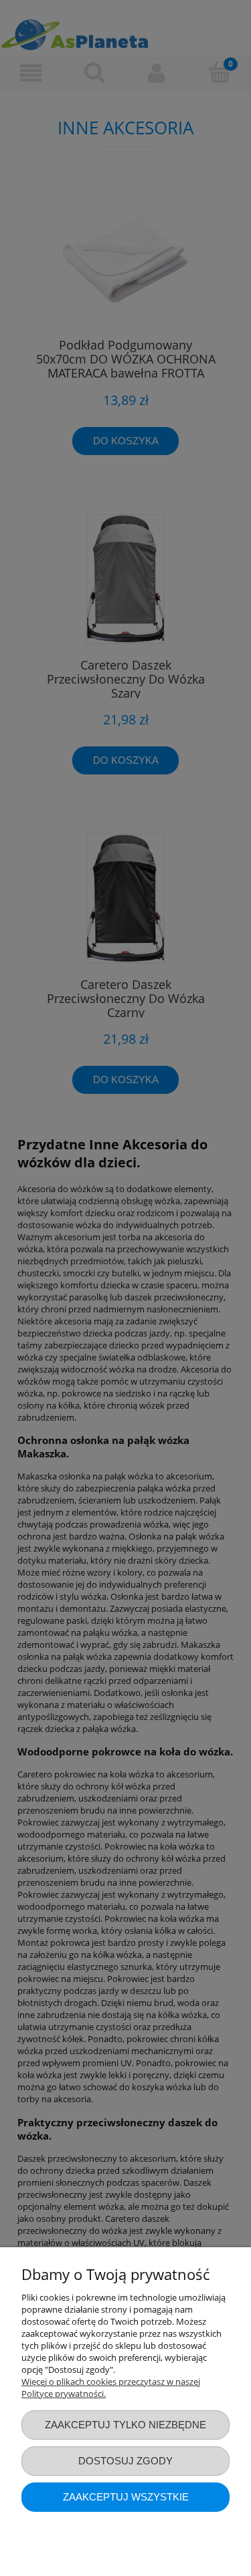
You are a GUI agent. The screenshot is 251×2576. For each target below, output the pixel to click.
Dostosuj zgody (125, 2461)
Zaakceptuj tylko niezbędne (125, 2425)
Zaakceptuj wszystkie (126, 2497)
